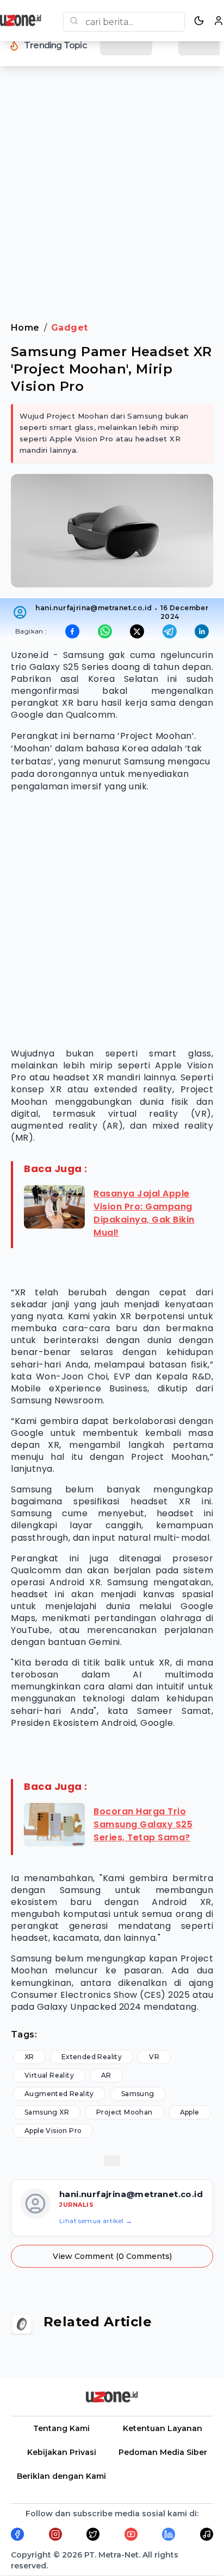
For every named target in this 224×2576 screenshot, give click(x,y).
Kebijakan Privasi (62, 2452)
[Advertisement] (112, 201)
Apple (190, 2112)
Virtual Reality (49, 2075)
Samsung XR (47, 2112)
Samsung (138, 2094)
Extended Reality (92, 2057)
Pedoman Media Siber (163, 2452)
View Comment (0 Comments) (112, 2256)
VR (154, 2057)
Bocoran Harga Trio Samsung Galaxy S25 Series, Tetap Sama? (143, 1824)
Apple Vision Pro (53, 2131)
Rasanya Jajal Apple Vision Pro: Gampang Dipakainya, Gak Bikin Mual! (144, 1213)
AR (106, 2075)
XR (29, 2057)
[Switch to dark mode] (199, 21)
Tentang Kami (61, 2428)
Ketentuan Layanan (163, 2428)
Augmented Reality (59, 2094)
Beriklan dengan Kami (61, 2476)
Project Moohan (125, 2112)
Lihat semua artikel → (96, 2221)
